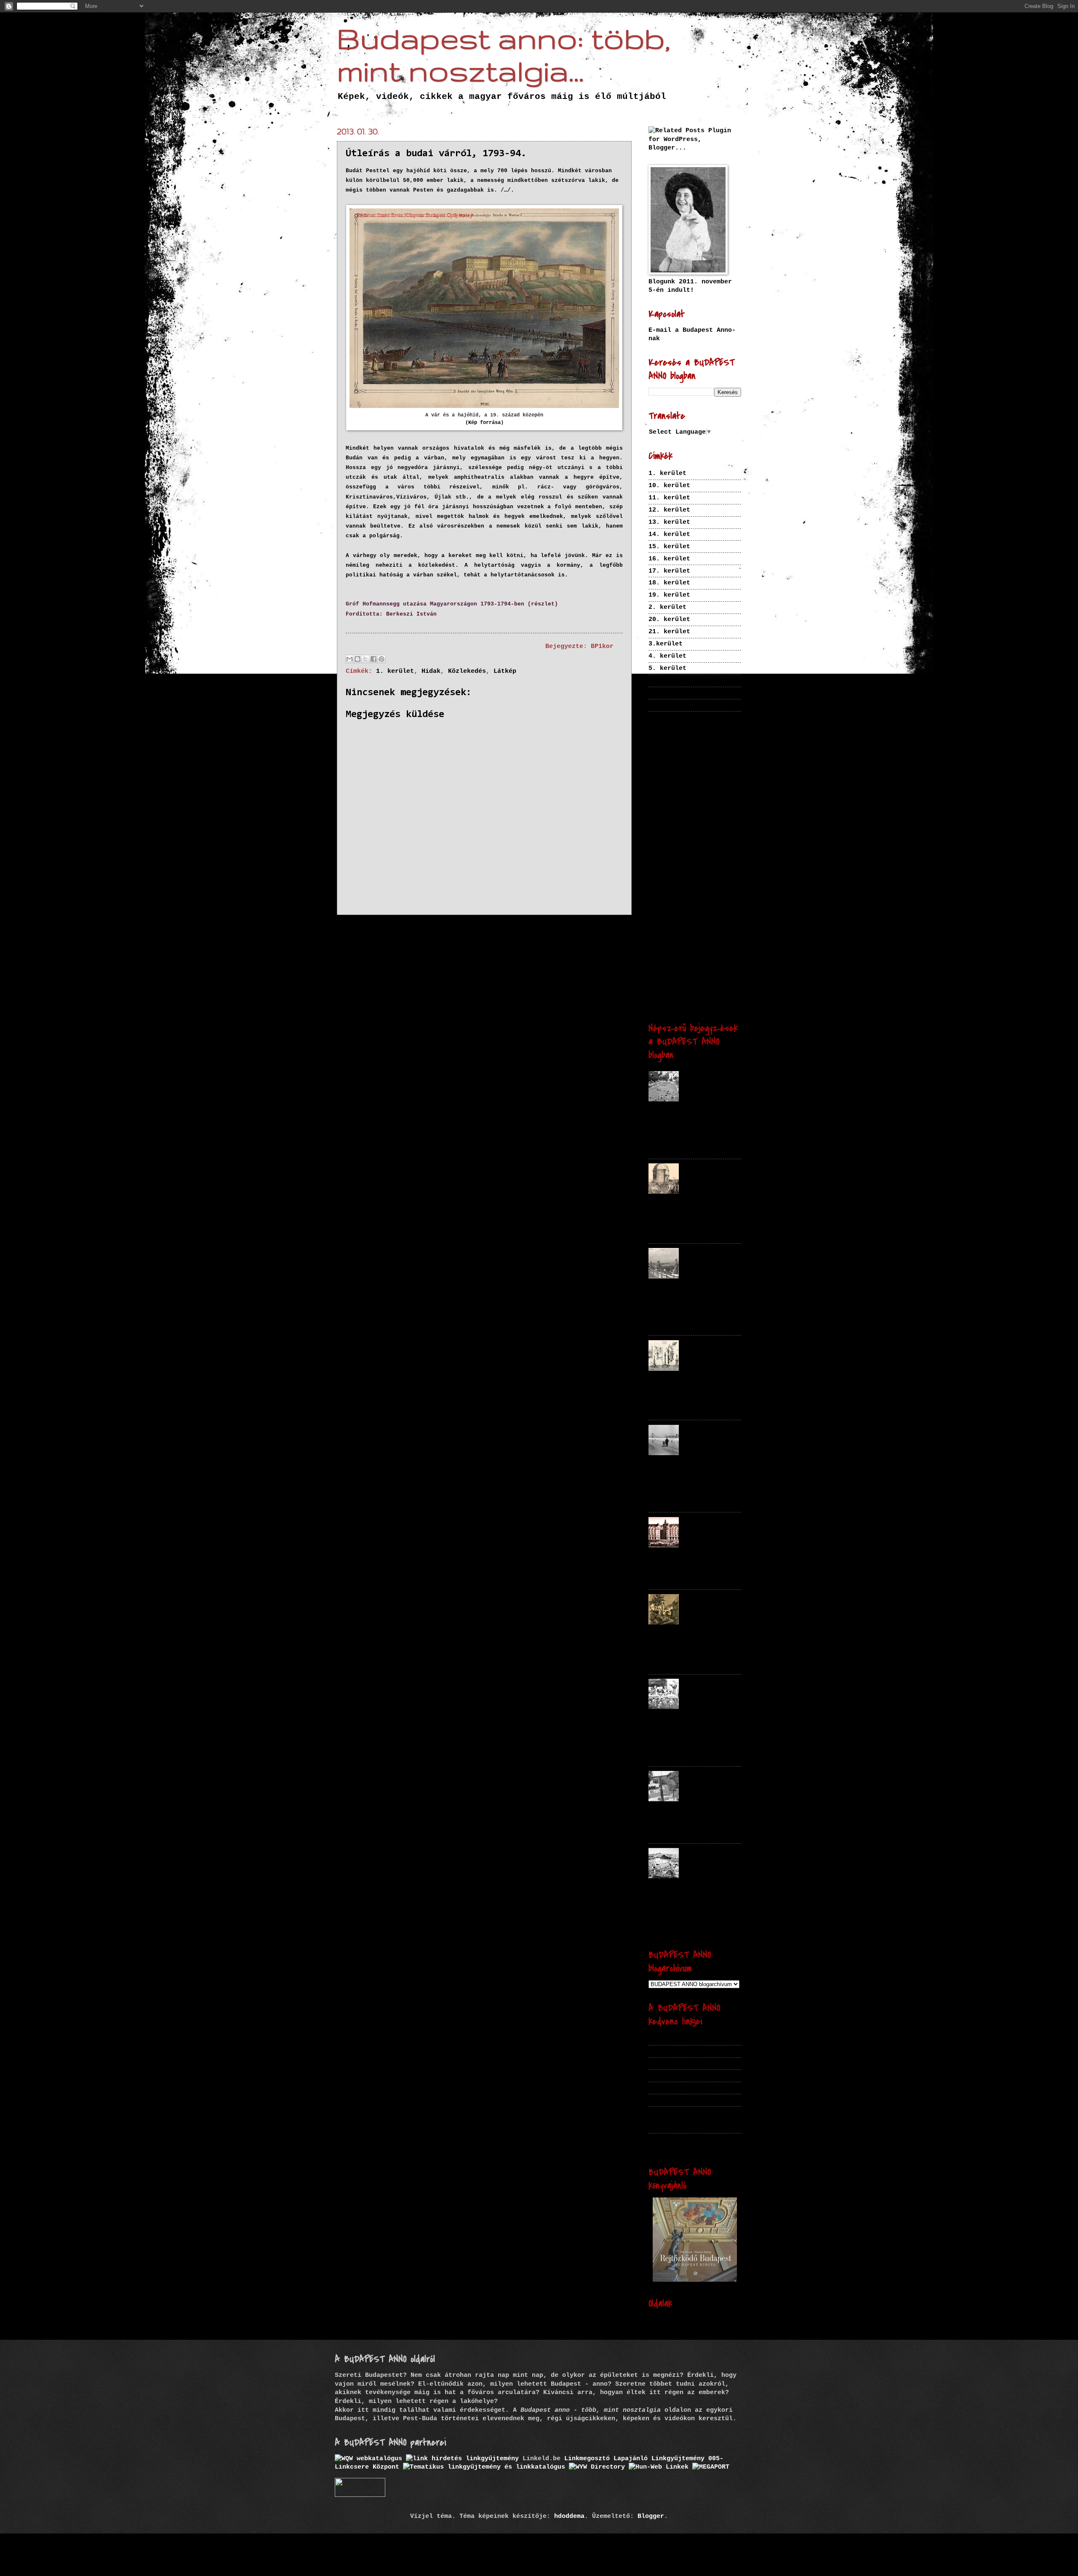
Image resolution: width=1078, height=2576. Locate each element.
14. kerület (669, 534)
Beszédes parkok (677, 2075)
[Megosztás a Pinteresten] (382, 659)
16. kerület (669, 559)
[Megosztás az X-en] (366, 659)
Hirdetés (714, 785)
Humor (657, 794)
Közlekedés (467, 671)
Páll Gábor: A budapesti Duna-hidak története (692, 2143)
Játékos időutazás (675, 810)
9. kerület (667, 717)
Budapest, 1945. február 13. (712, 1432)
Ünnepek (694, 1003)
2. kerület (667, 607)
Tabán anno (667, 2063)
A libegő (699, 1774)
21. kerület (669, 632)
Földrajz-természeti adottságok (692, 771)
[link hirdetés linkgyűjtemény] (462, 2459)
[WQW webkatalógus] (368, 2459)
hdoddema (569, 2516)
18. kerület (669, 583)
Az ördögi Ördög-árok (702, 1601)
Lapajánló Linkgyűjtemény (659, 2459)
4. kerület (667, 656)
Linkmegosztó (587, 2459)
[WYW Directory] (597, 2467)
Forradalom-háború (681, 758)
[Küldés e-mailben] (350, 659)
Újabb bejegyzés (378, 931)
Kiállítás (700, 853)
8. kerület (667, 705)
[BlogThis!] (358, 659)
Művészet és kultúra (695, 911)
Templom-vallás (675, 972)
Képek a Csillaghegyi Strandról (706, 1082)
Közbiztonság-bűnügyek (688, 871)
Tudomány (660, 981)
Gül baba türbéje (699, 1171)
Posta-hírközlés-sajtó (684, 936)
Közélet (698, 893)
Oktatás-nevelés (683, 927)
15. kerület (669, 547)
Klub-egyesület (672, 862)
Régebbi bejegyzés (585, 931)
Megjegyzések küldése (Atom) (441, 950)
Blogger (651, 2516)
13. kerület (669, 522)
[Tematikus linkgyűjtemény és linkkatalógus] (484, 2467)
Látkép (505, 671)
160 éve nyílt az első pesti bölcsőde (708, 1689)
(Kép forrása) (484, 423)
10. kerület (669, 485)
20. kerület (669, 619)
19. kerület (669, 595)
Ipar (706, 794)
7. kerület (667, 693)
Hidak (431, 671)
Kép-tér (662, 2051)
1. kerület (395, 671)
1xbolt (660, 2100)
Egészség (667, 740)
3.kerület (666, 644)
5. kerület (667, 668)
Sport (660, 944)
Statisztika (723, 945)
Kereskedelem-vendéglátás (687, 833)
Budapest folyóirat (683, 2039)
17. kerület (669, 571)
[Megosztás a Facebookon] (374, 659)
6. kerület (667, 680)
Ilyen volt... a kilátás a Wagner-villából (712, 1259)
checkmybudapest (677, 2088)
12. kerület (669, 510)
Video (726, 991)
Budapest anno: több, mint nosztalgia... (503, 54)
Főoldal (479, 931)
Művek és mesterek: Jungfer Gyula (708, 1351)
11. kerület (669, 498)
